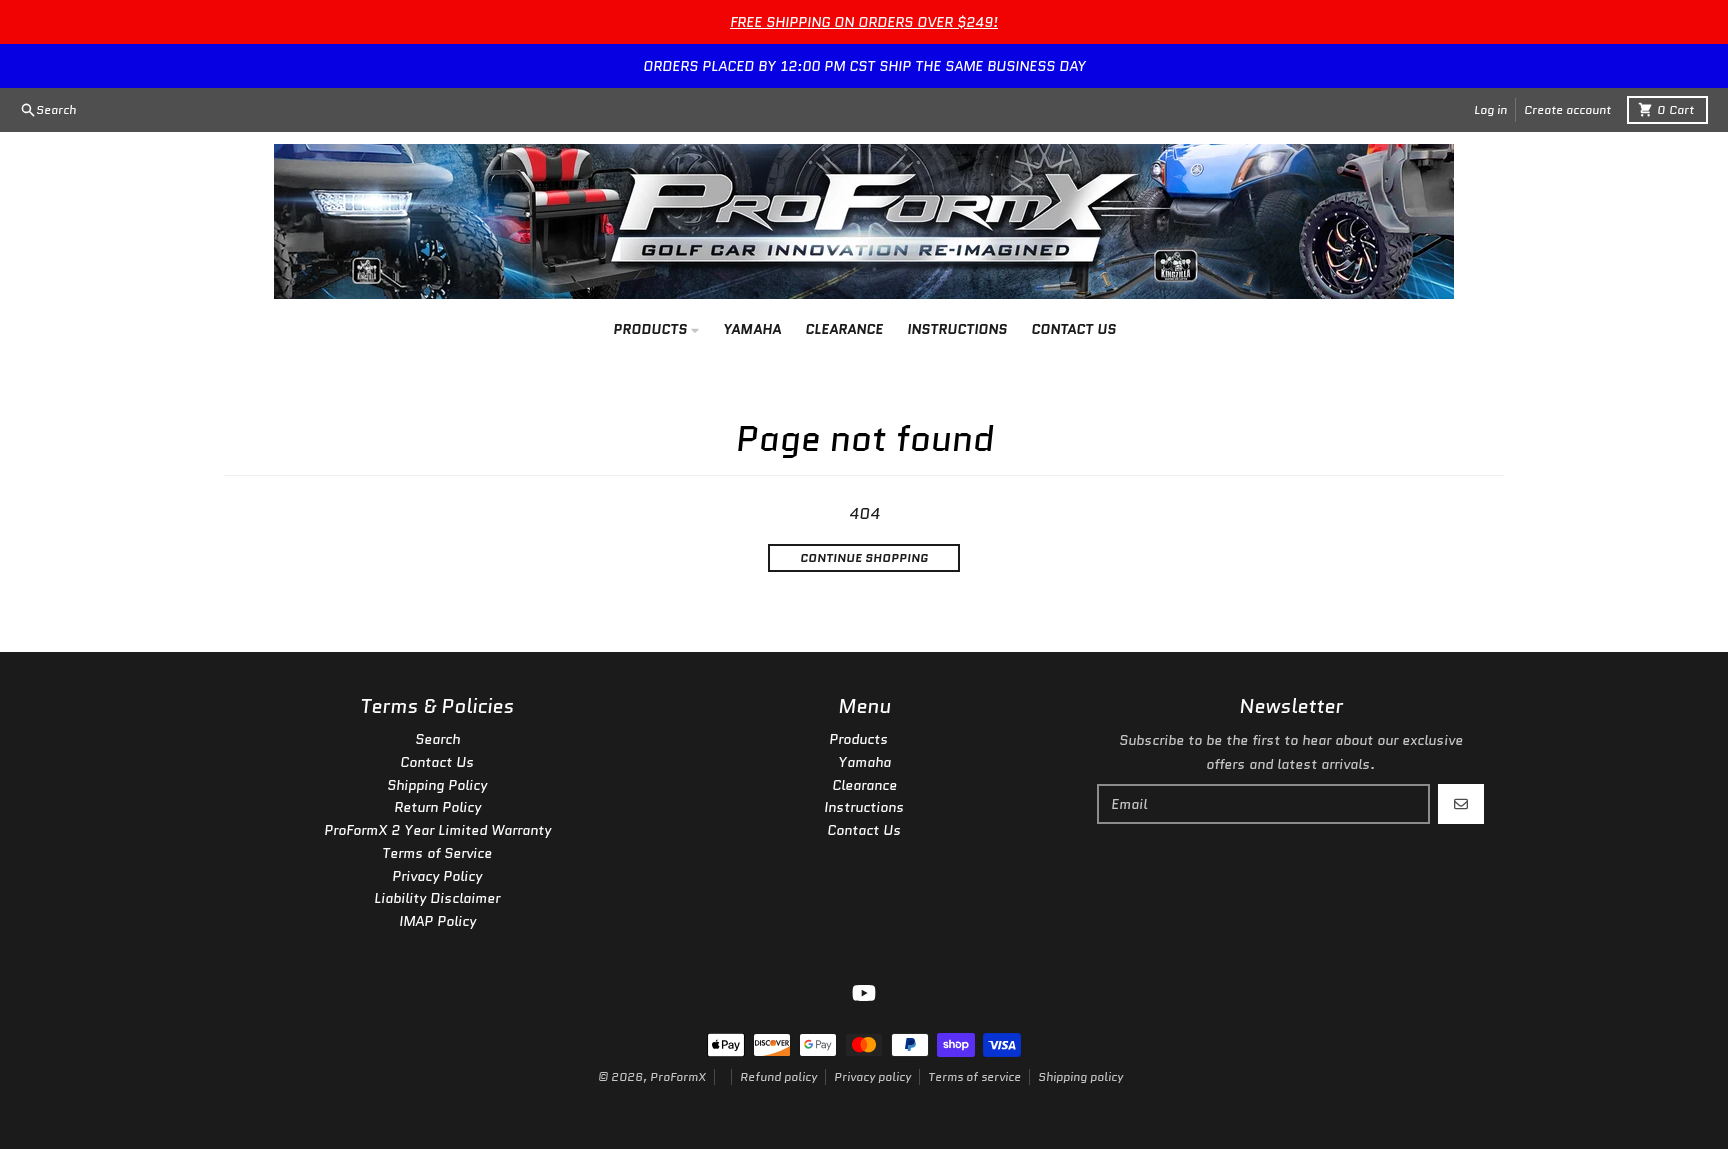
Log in (1490, 109)
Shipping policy (1080, 1076)
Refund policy (778, 1076)
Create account (1567, 109)
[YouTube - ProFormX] (864, 993)
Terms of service (974, 1076)
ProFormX (678, 1076)
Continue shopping (864, 557)
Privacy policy (872, 1076)
